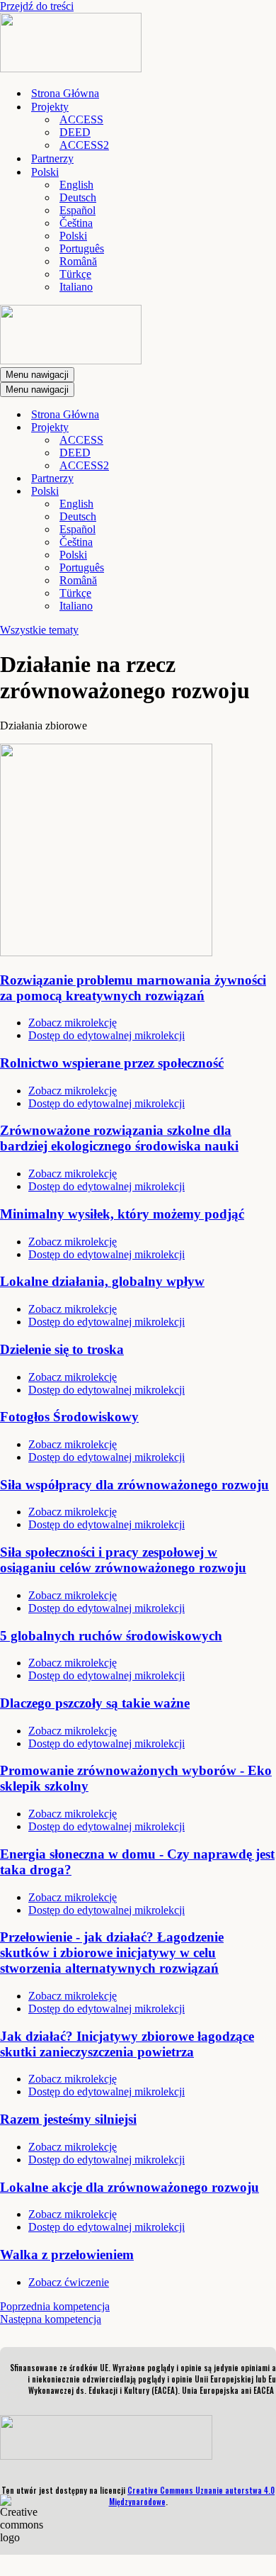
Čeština (76, 223)
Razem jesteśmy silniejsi (68, 2119)
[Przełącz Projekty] (248, 428)
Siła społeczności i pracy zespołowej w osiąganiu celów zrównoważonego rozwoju (123, 1560)
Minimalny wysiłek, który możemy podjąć (122, 1214)
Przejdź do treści (37, 6)
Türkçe (75, 274)
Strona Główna (65, 93)
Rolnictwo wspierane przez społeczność (112, 1063)
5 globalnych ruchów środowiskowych (111, 1636)
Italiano (76, 287)
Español (77, 210)
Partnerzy (52, 158)
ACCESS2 (84, 145)
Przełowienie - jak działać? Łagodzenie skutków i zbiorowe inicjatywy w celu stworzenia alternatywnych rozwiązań (112, 1953)
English (76, 185)
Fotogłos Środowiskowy (69, 1417)
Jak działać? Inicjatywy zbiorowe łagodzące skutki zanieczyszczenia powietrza (127, 2044)
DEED (75, 132)
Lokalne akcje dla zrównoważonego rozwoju (130, 2187)
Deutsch (78, 197)
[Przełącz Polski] (248, 492)
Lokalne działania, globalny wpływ (102, 1281)
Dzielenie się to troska (62, 1349)
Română (78, 261)
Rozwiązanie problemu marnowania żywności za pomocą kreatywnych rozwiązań (133, 988)
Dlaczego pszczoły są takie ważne (95, 1703)
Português (82, 248)
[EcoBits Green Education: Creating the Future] (71, 68)
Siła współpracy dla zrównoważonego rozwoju (134, 1485)
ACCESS (81, 119)
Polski (73, 236)
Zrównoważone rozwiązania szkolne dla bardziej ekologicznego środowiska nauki (119, 1138)
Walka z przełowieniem (67, 2255)
